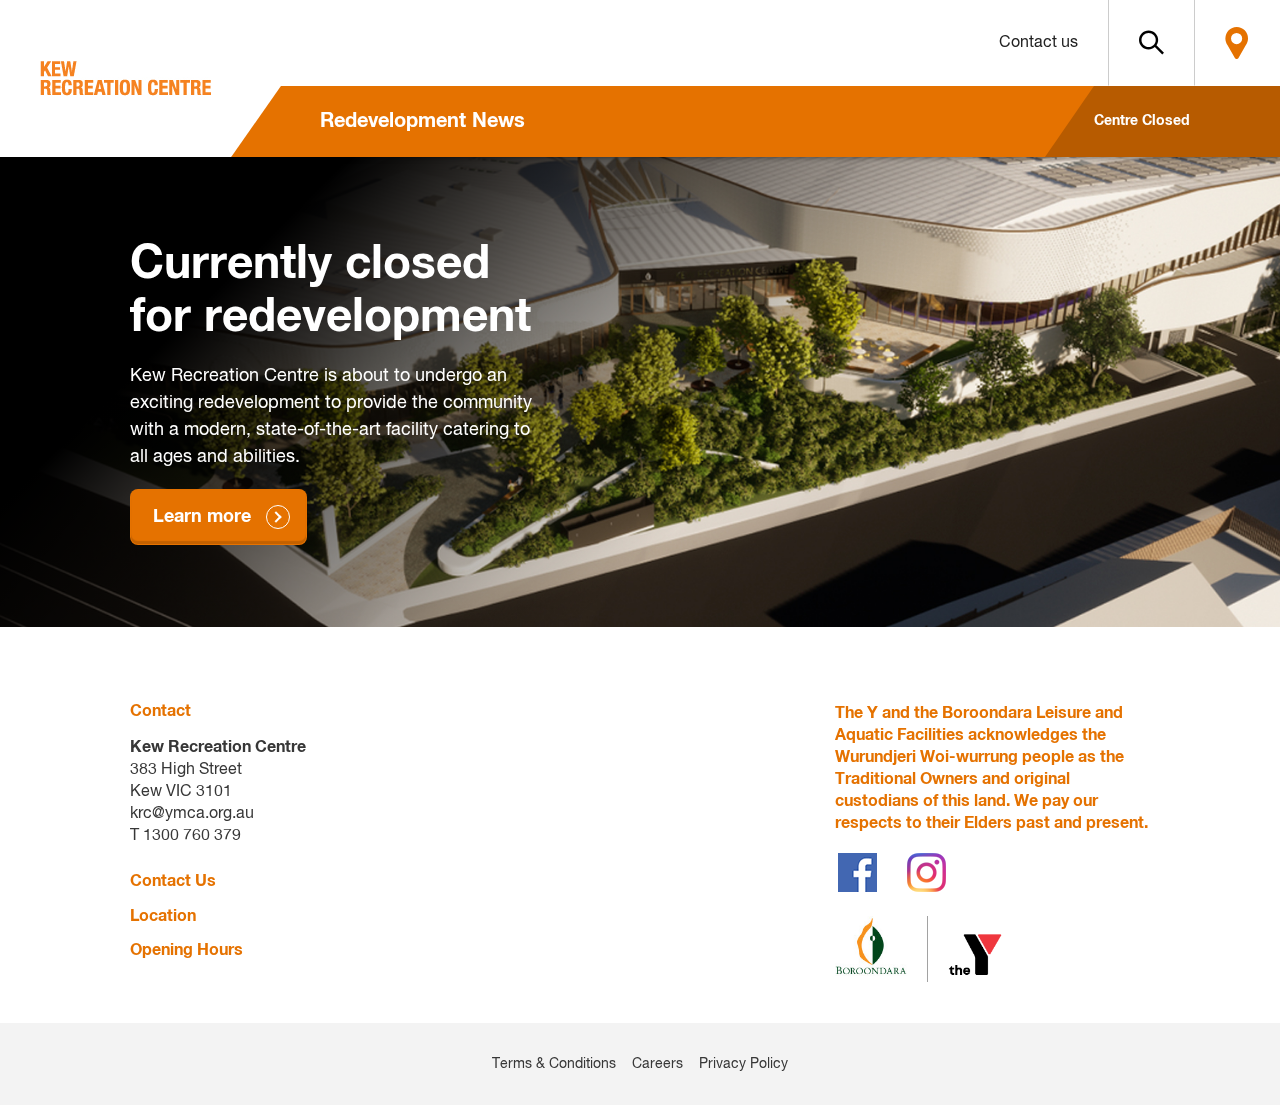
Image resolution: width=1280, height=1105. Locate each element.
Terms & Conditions (554, 1064)
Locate (1237, 43)
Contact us (1038, 43)
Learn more (202, 517)
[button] (1151, 43)
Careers (657, 1064)
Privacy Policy (743, 1064)
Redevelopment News (422, 121)
